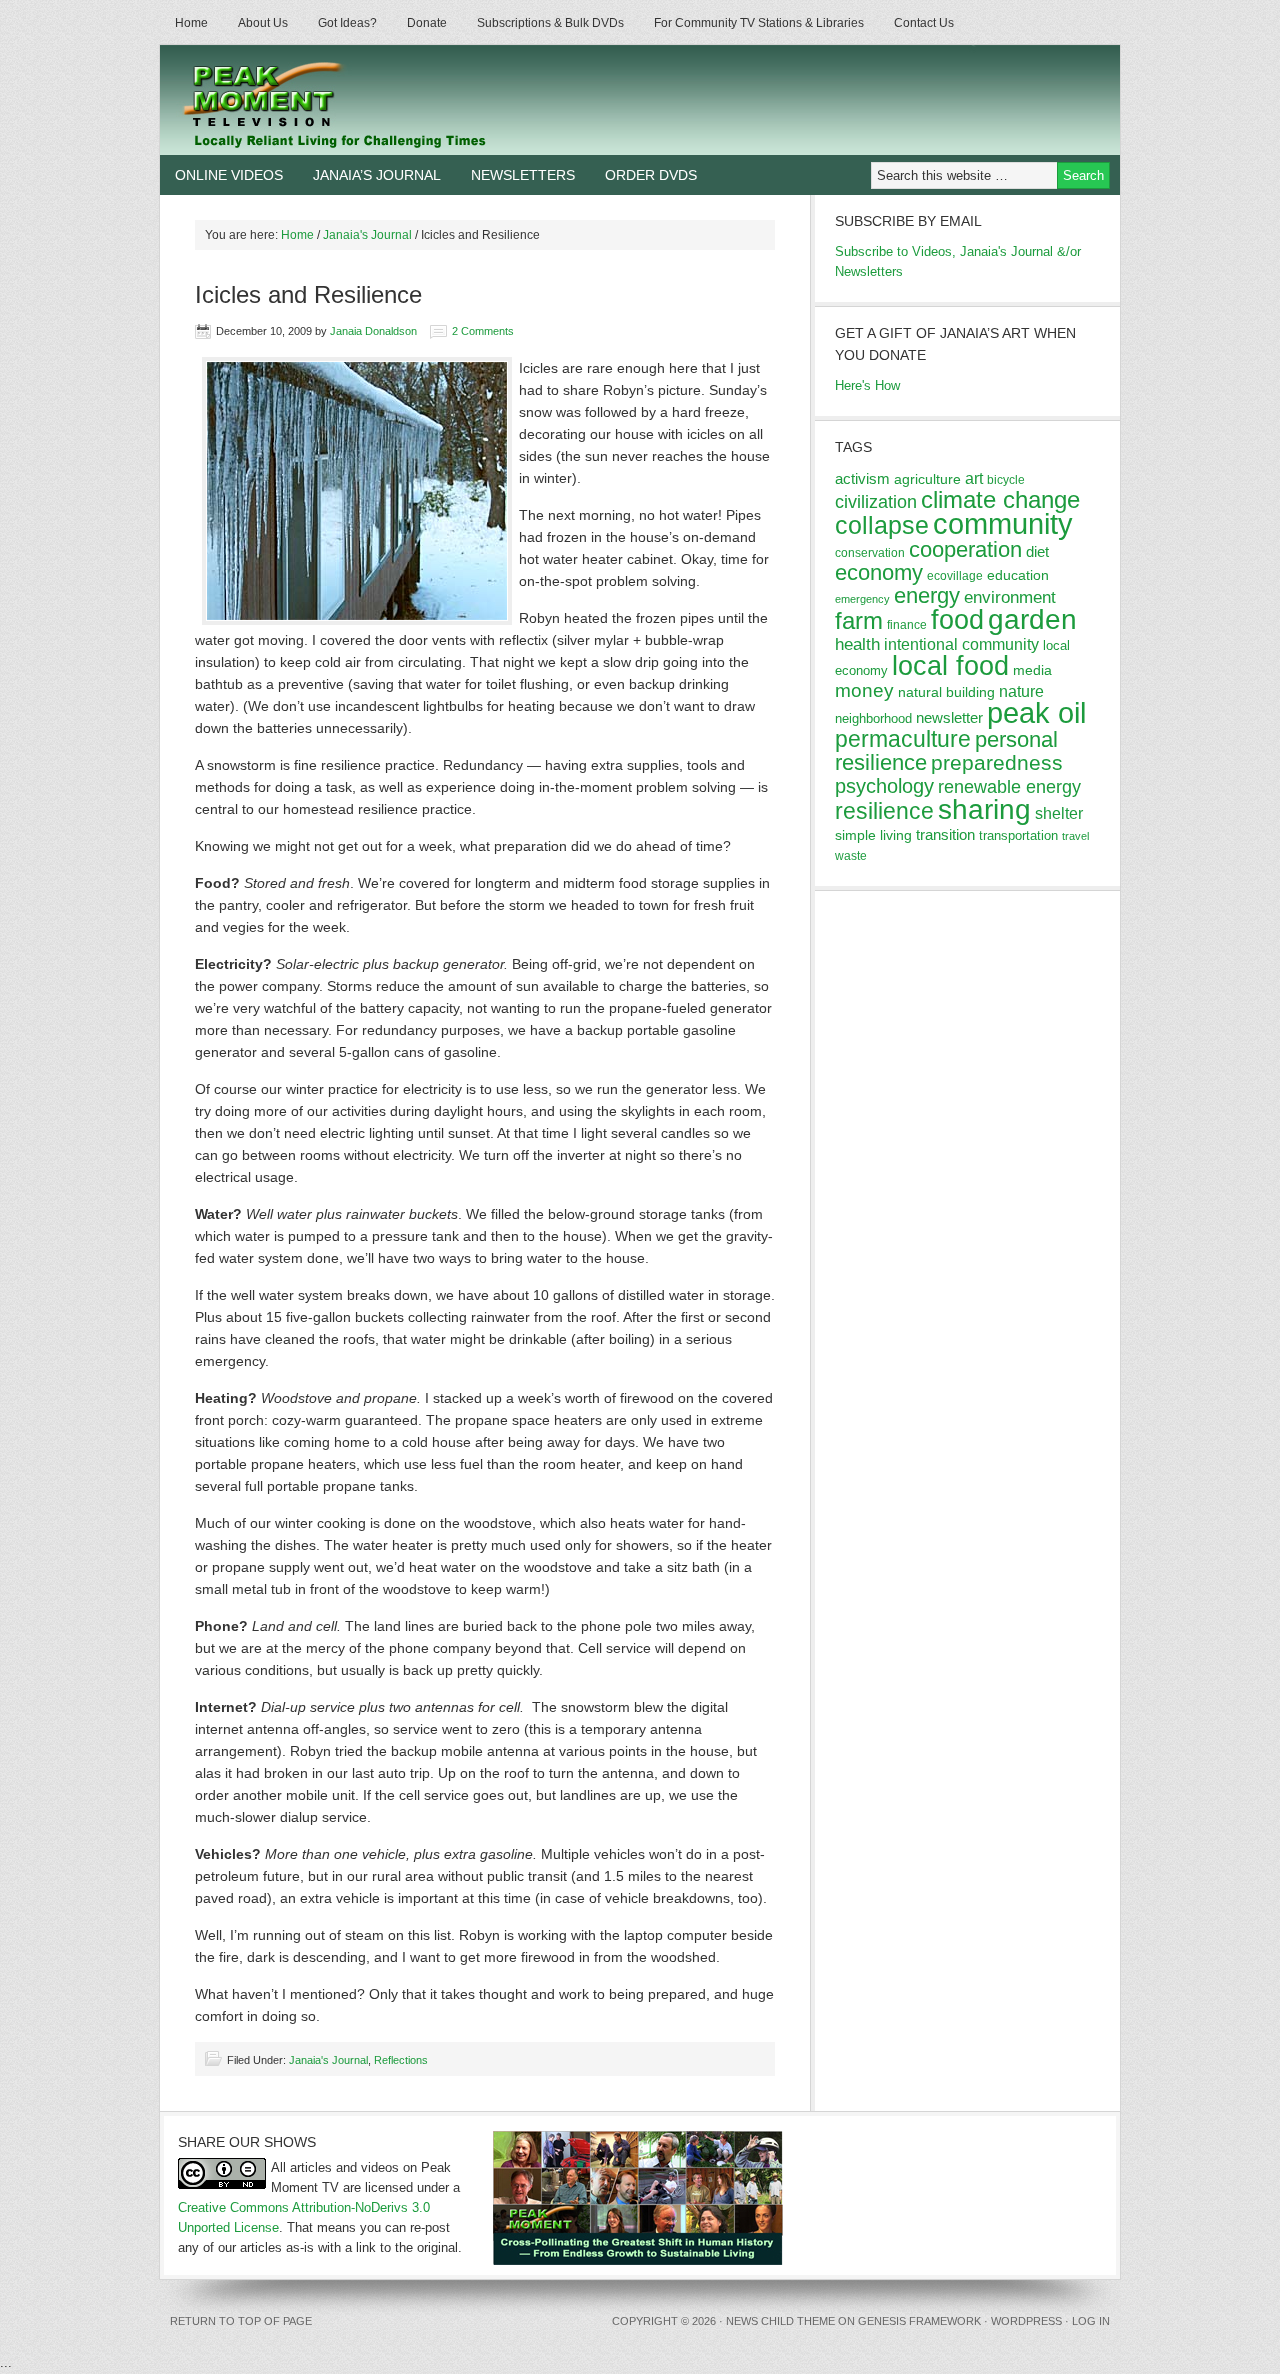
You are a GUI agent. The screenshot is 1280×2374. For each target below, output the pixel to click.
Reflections (401, 2060)
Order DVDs (651, 175)
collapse (882, 525)
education (1018, 575)
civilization (876, 502)
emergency (862, 599)
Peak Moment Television (392, 100)
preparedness (997, 762)
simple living (873, 835)
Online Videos (229, 175)
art (974, 478)
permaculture (903, 739)
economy (879, 572)
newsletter (949, 717)
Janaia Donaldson (373, 331)
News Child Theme (780, 2321)
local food (950, 665)
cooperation (965, 549)
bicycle (1006, 480)
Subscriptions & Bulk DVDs (550, 23)
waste (851, 856)
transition (945, 834)
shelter (1059, 813)
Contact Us (924, 23)
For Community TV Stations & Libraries (759, 23)
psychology (884, 786)
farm (859, 621)
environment (1010, 597)
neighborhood (873, 718)
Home (191, 23)
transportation (1018, 835)
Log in (1091, 2321)
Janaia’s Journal (377, 175)
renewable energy (1009, 787)
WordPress (1026, 2321)
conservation (870, 553)
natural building (946, 692)
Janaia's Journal (328, 2060)
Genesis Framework (919, 2321)
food (957, 619)
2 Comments (483, 331)
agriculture (927, 479)
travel (1075, 836)
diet (1037, 551)
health (857, 644)
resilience (884, 811)
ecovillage (955, 576)
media (1032, 670)
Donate (427, 23)
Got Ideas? (347, 23)
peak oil (1036, 713)
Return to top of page (241, 2321)
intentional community (961, 644)
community (1003, 523)
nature (1021, 691)
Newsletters (523, 175)
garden (1032, 619)
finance (907, 625)
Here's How (867, 385)
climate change (1000, 499)
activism (862, 478)
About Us (263, 23)
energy (927, 595)
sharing (984, 809)
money (864, 690)
